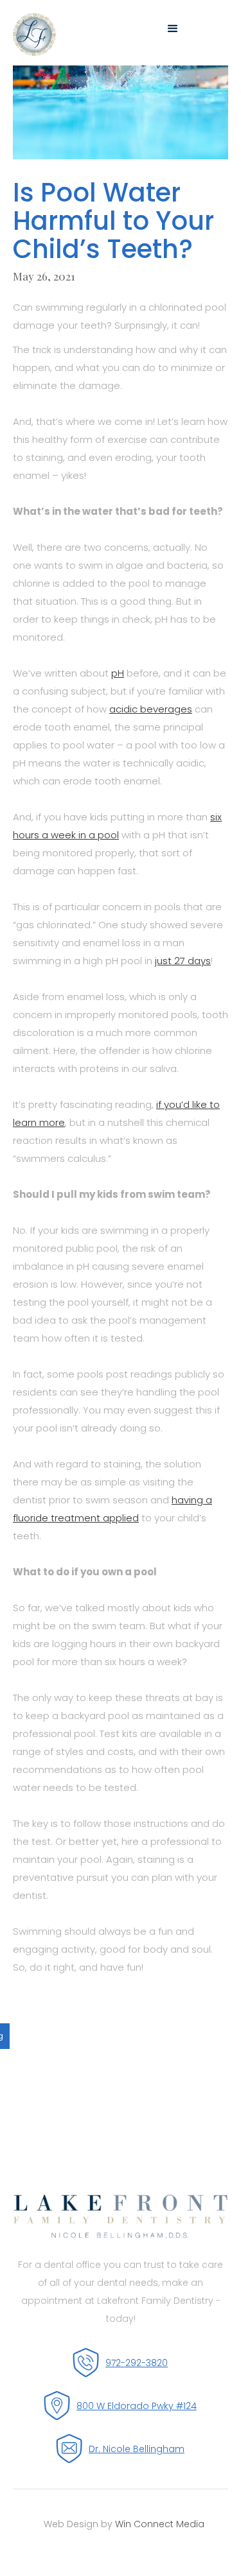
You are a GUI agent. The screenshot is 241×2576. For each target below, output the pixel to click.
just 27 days (183, 961)
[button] (217, 29)
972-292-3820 (137, 2363)
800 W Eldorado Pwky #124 (137, 2406)
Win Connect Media (160, 2524)
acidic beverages (151, 709)
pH (118, 673)
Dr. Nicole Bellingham (137, 2449)
